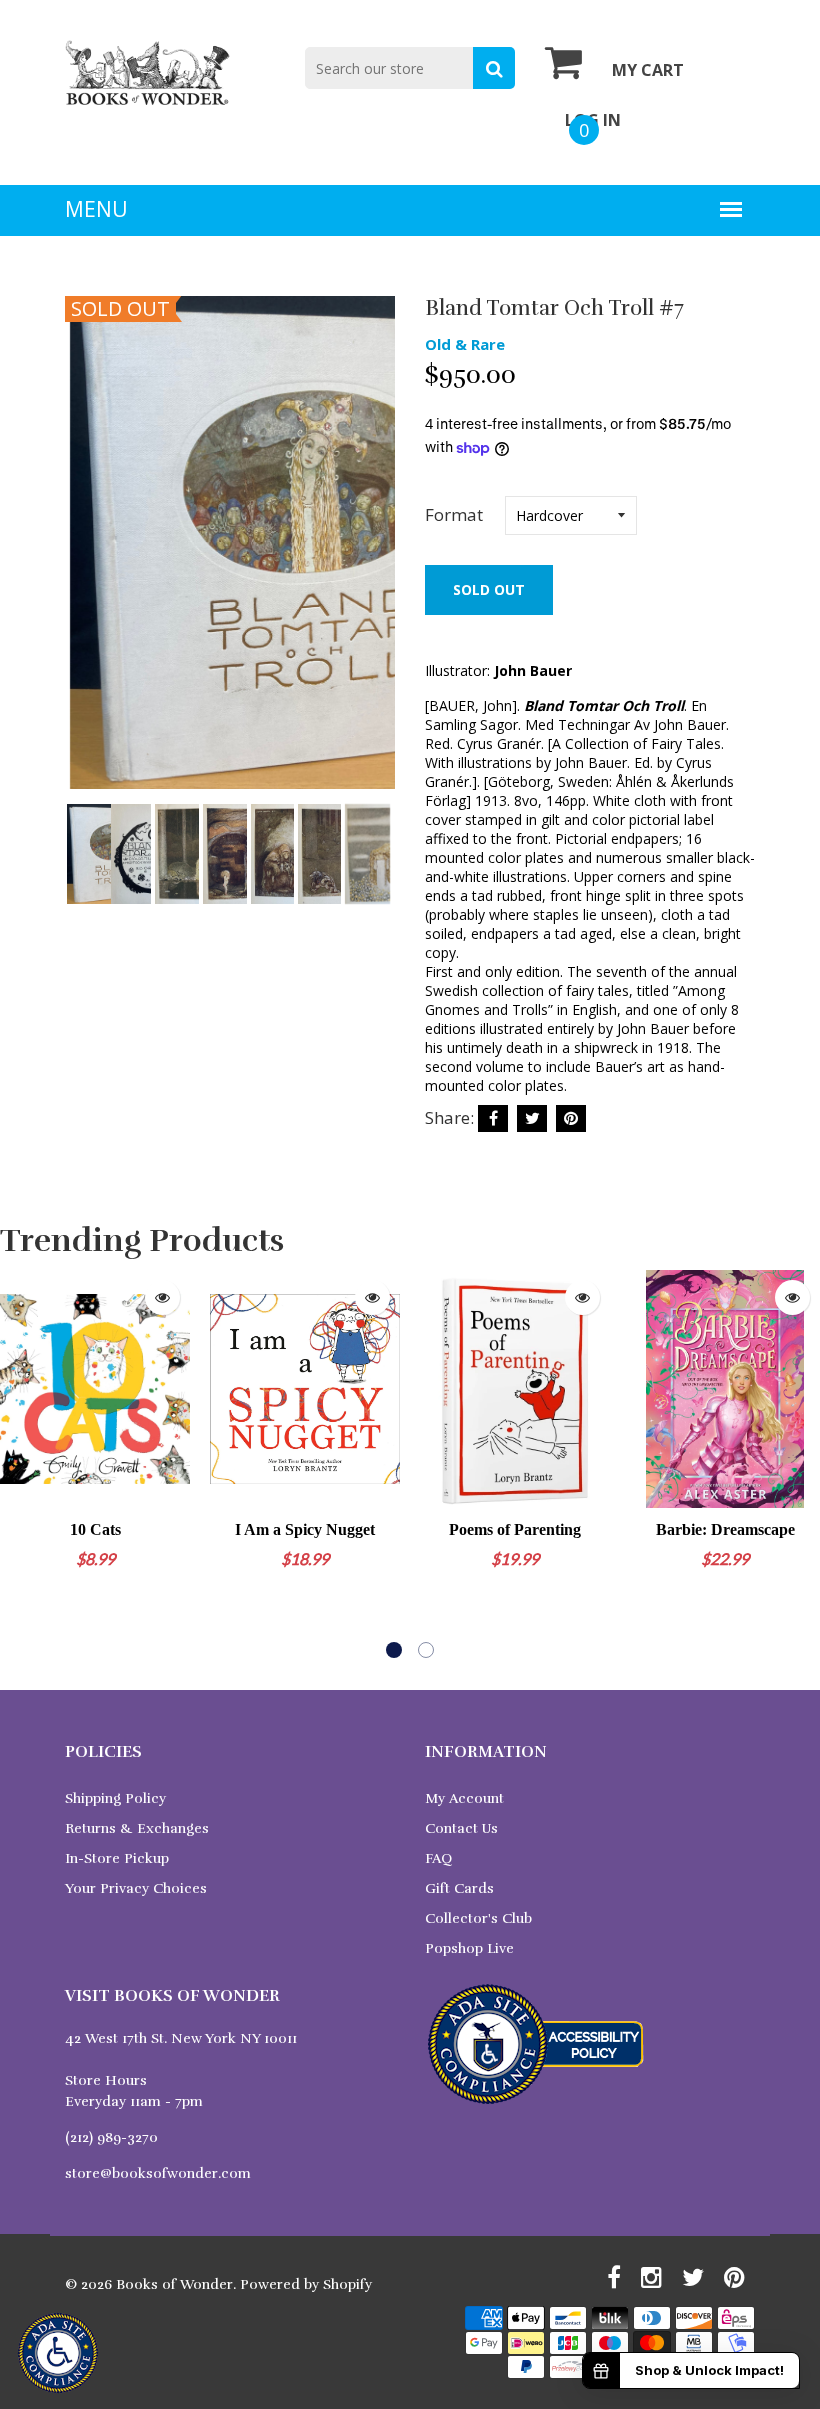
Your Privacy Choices (136, 1888)
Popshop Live (469, 1948)
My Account (464, 1798)
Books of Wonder (174, 2284)
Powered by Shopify (306, 2284)
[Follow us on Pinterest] (571, 1118)
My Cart (648, 70)
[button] (394, 1650)
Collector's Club (478, 1918)
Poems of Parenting (515, 1529)
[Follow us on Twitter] (532, 1118)
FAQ (438, 1858)
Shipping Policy (115, 1798)
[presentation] (85, 558)
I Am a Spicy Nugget (305, 1529)
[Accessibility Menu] (58, 2353)
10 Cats (95, 1529)
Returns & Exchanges (137, 1828)
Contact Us (461, 1828)
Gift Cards (459, 1888)
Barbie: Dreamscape (725, 1529)
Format (454, 514)
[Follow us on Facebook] (493, 1118)
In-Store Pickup (117, 1858)
